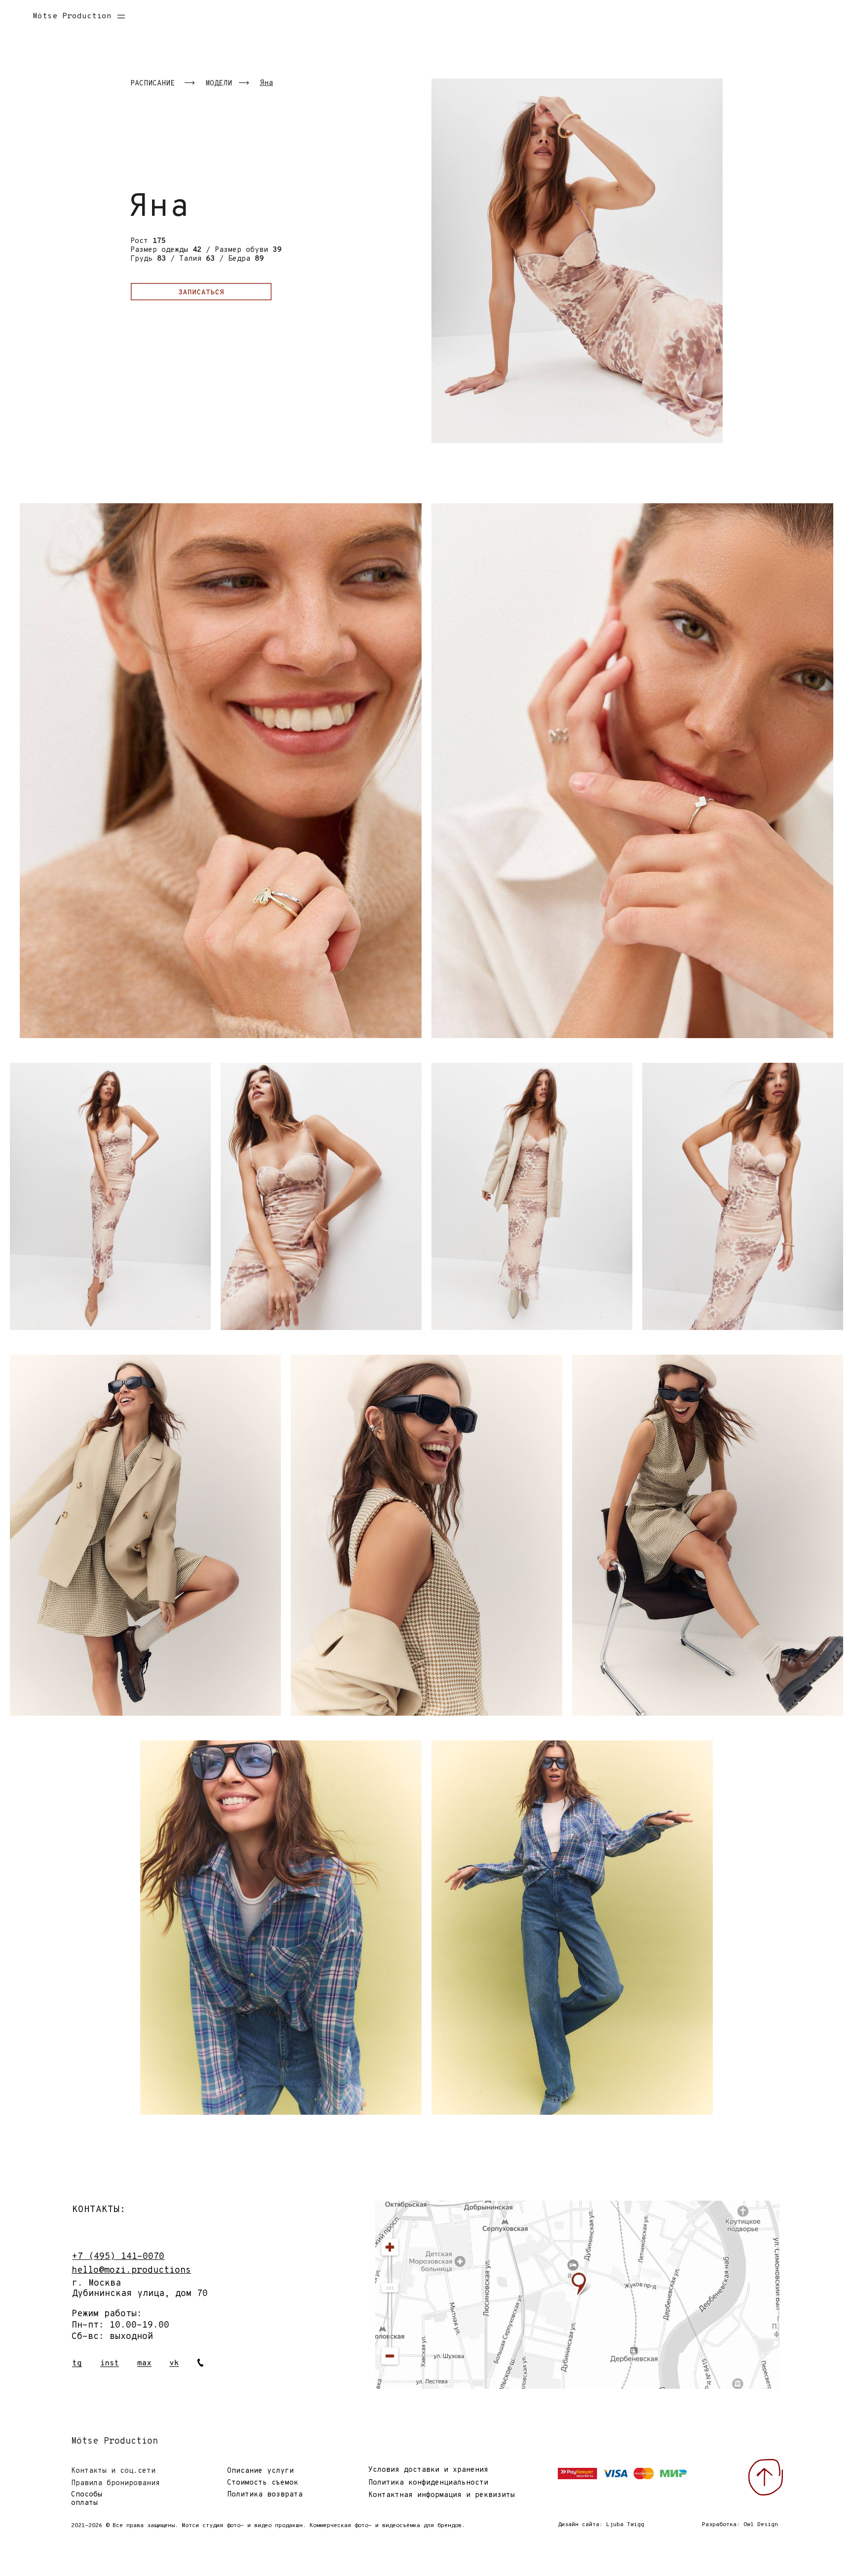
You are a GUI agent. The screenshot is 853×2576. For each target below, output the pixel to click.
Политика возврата (265, 2495)
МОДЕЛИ (219, 84)
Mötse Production (72, 16)
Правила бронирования (116, 2483)
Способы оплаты (87, 2499)
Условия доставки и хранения (428, 2470)
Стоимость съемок (263, 2483)
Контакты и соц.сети (113, 2471)
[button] (126, 15)
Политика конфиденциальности (428, 2483)
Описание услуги (260, 2471)
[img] (578, 2295)
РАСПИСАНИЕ (153, 84)
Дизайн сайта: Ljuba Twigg (601, 2525)
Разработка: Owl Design (740, 2525)
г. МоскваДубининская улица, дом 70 (140, 2289)
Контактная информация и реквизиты (442, 2495)
